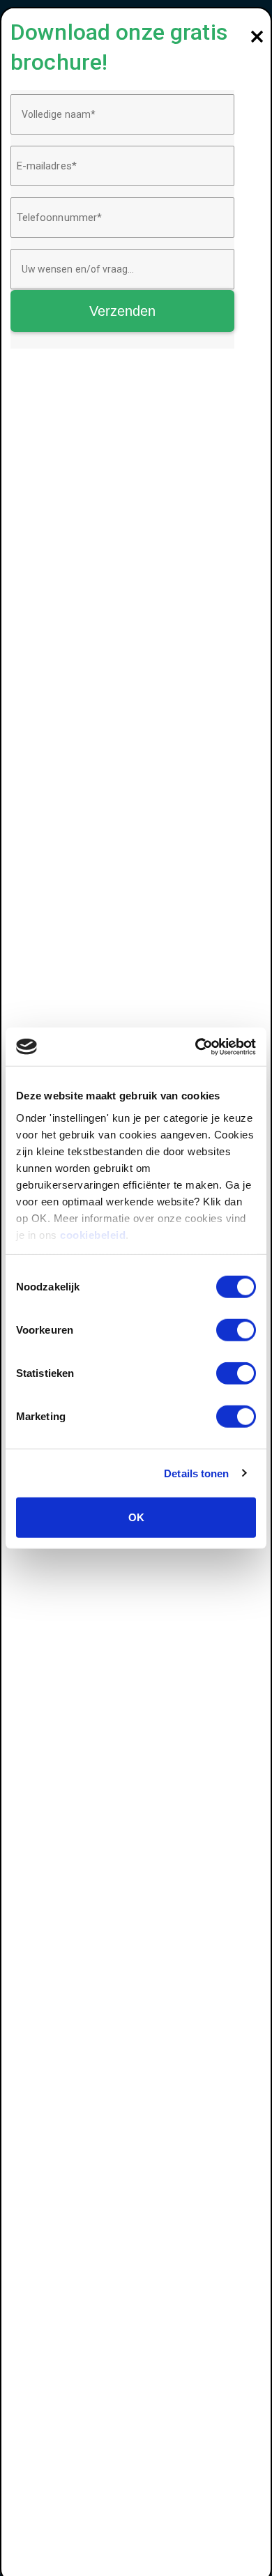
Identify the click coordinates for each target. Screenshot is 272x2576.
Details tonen (196, 1473)
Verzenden (123, 311)
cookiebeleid (93, 1234)
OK (136, 1517)
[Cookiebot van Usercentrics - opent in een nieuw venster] (196, 1046)
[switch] (236, 1330)
